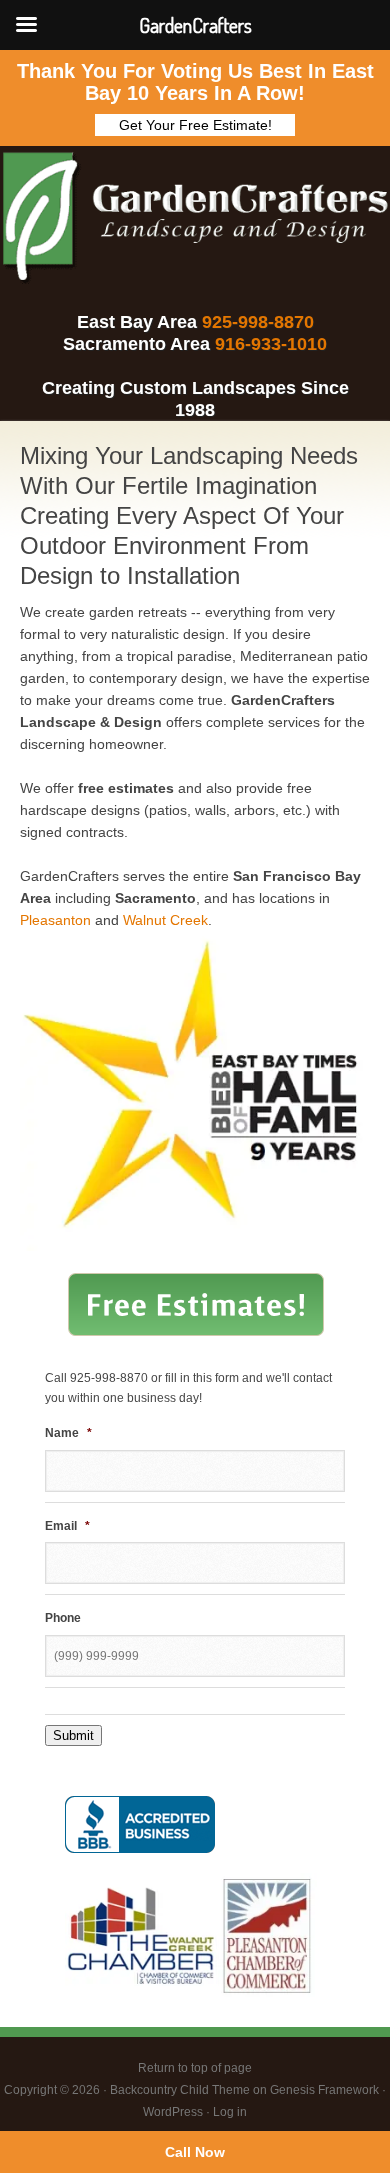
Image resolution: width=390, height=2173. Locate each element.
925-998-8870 (258, 322)
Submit (73, 1735)
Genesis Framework (324, 2090)
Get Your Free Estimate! (195, 125)
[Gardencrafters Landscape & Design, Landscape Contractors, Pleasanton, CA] (140, 1824)
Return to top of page (195, 2068)
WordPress (173, 2112)
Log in (230, 2112)
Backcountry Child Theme (180, 2090)
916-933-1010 (271, 344)
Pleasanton (55, 920)
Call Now (195, 2152)
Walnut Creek (165, 920)
